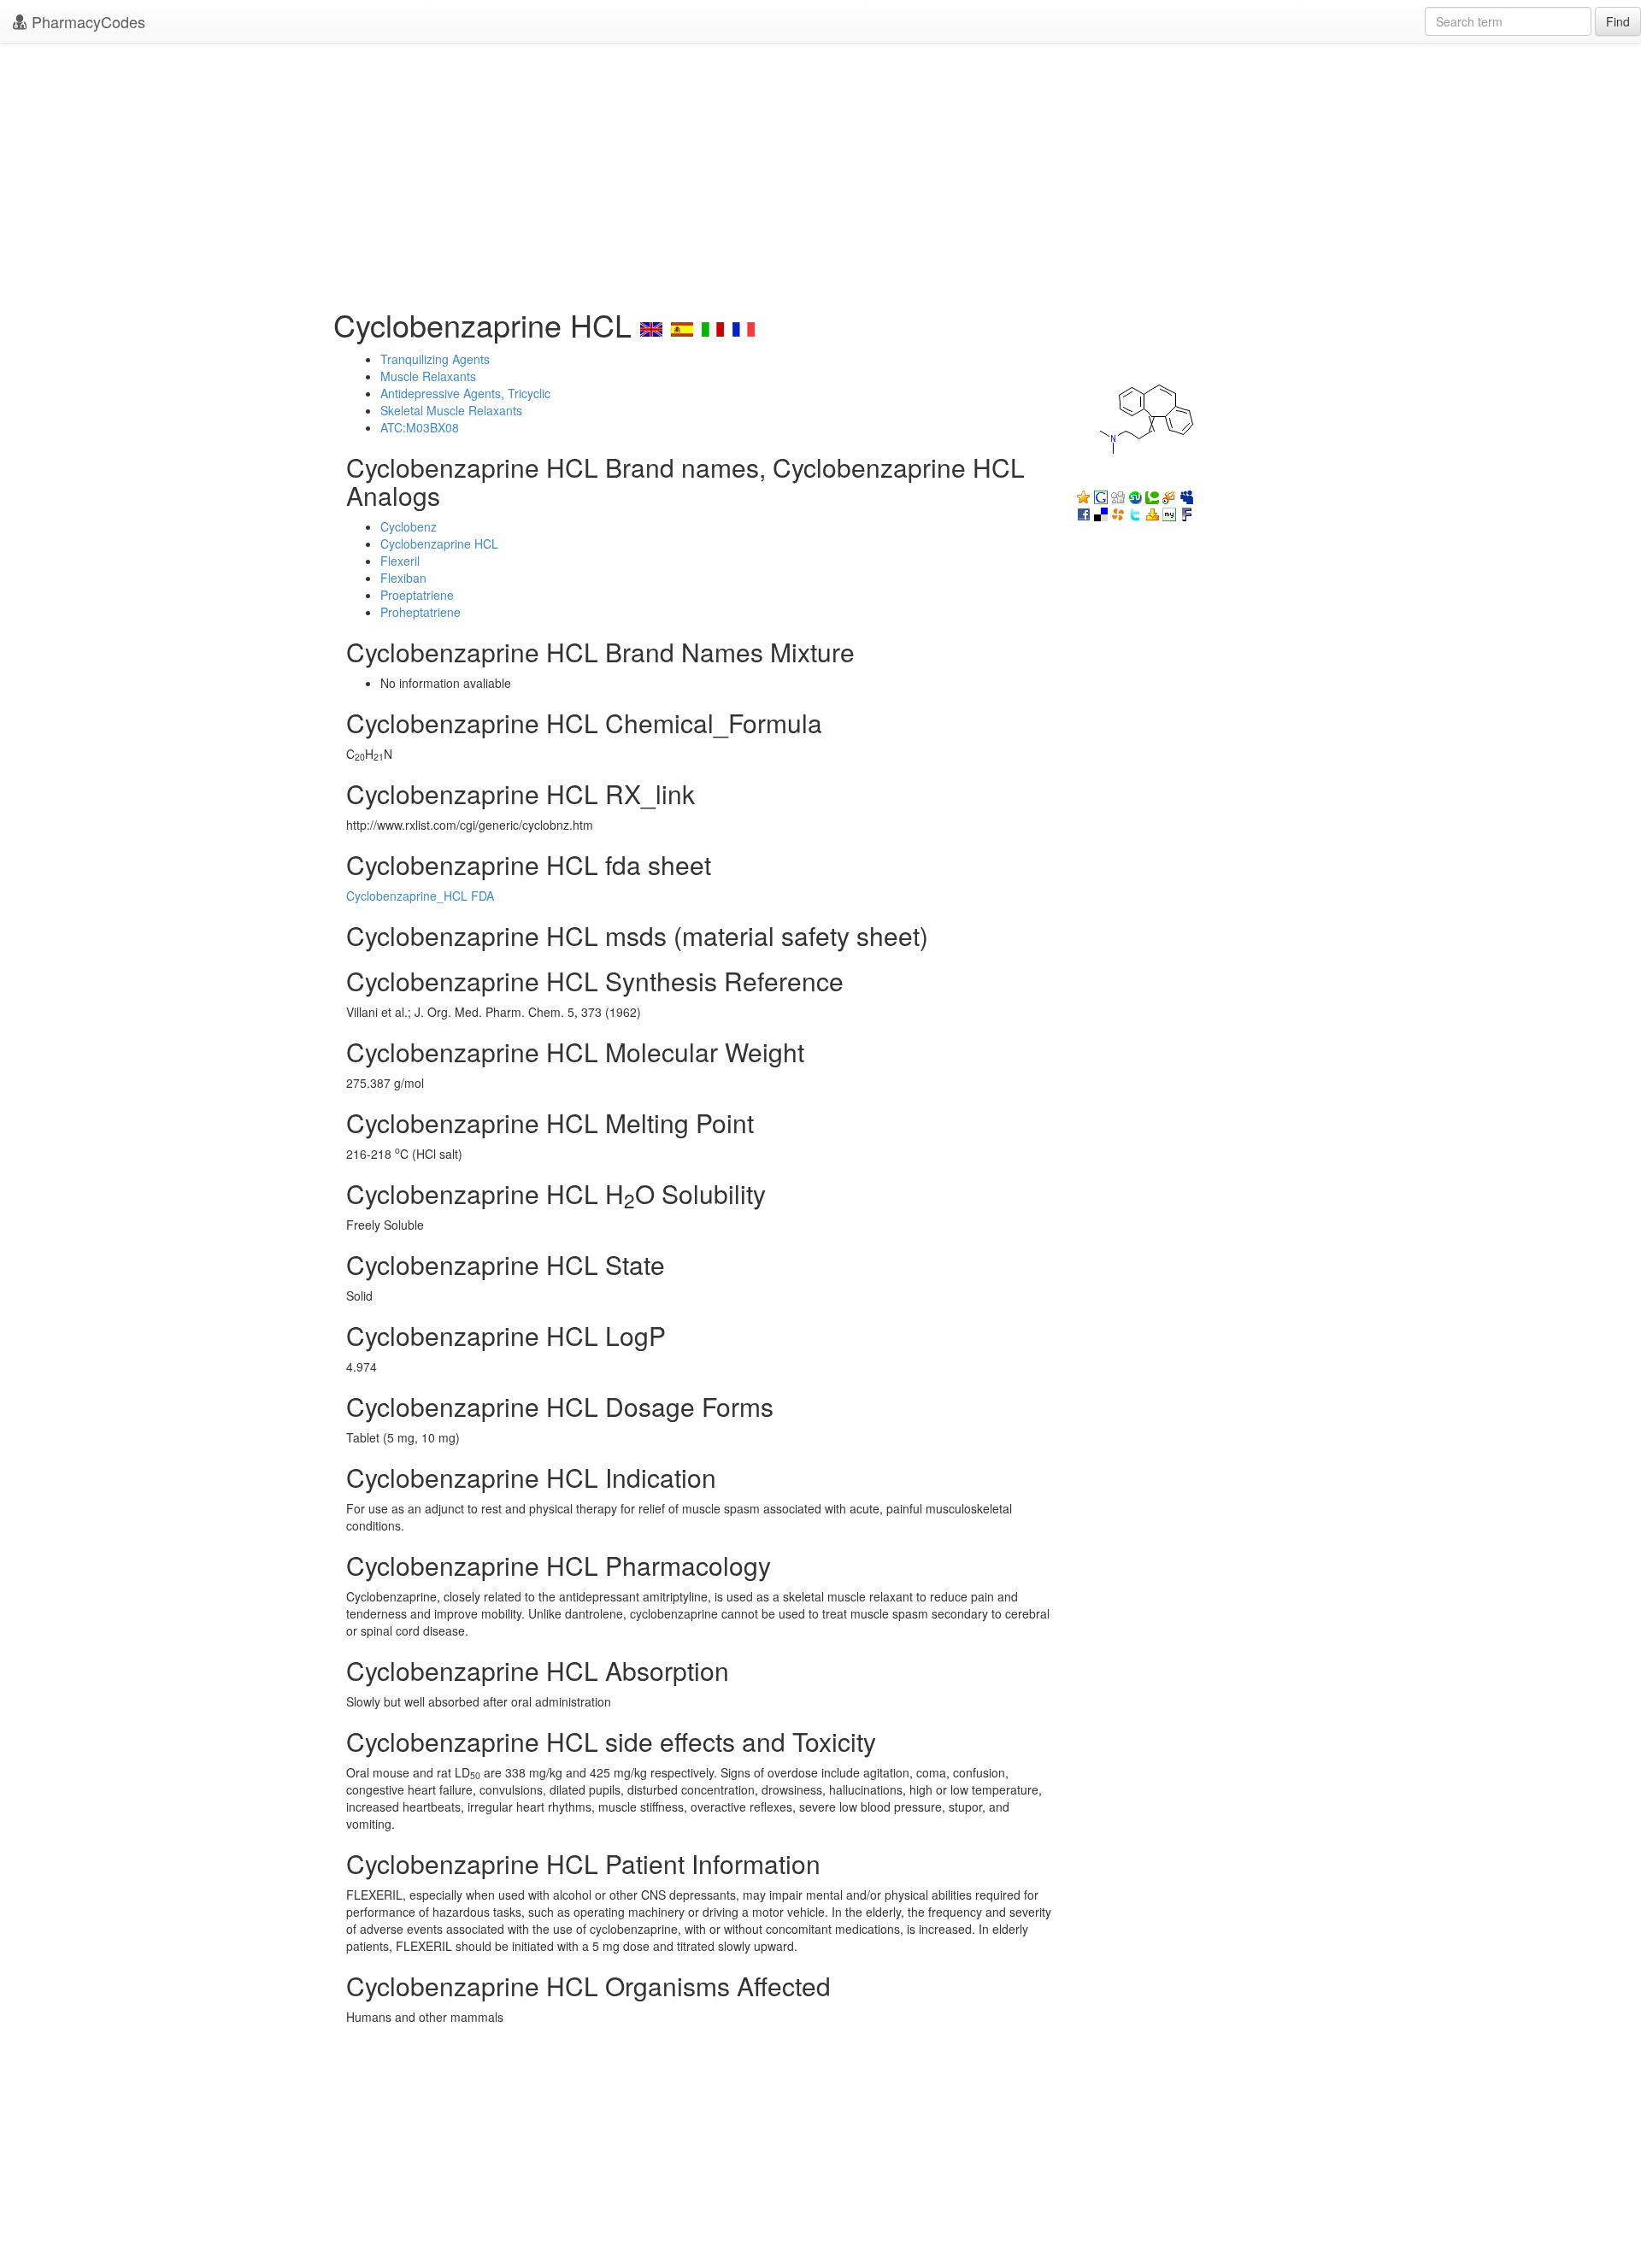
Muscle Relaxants (428, 376)
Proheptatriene (421, 612)
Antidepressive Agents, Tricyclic (465, 393)
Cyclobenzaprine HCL (439, 543)
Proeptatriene (417, 595)
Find (1618, 21)
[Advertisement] (820, 171)
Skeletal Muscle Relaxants (451, 410)
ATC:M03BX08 (420, 427)
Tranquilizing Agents (435, 359)
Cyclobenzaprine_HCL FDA (420, 896)
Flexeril (400, 561)
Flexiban (403, 578)
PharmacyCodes (86, 21)
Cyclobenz (409, 526)
